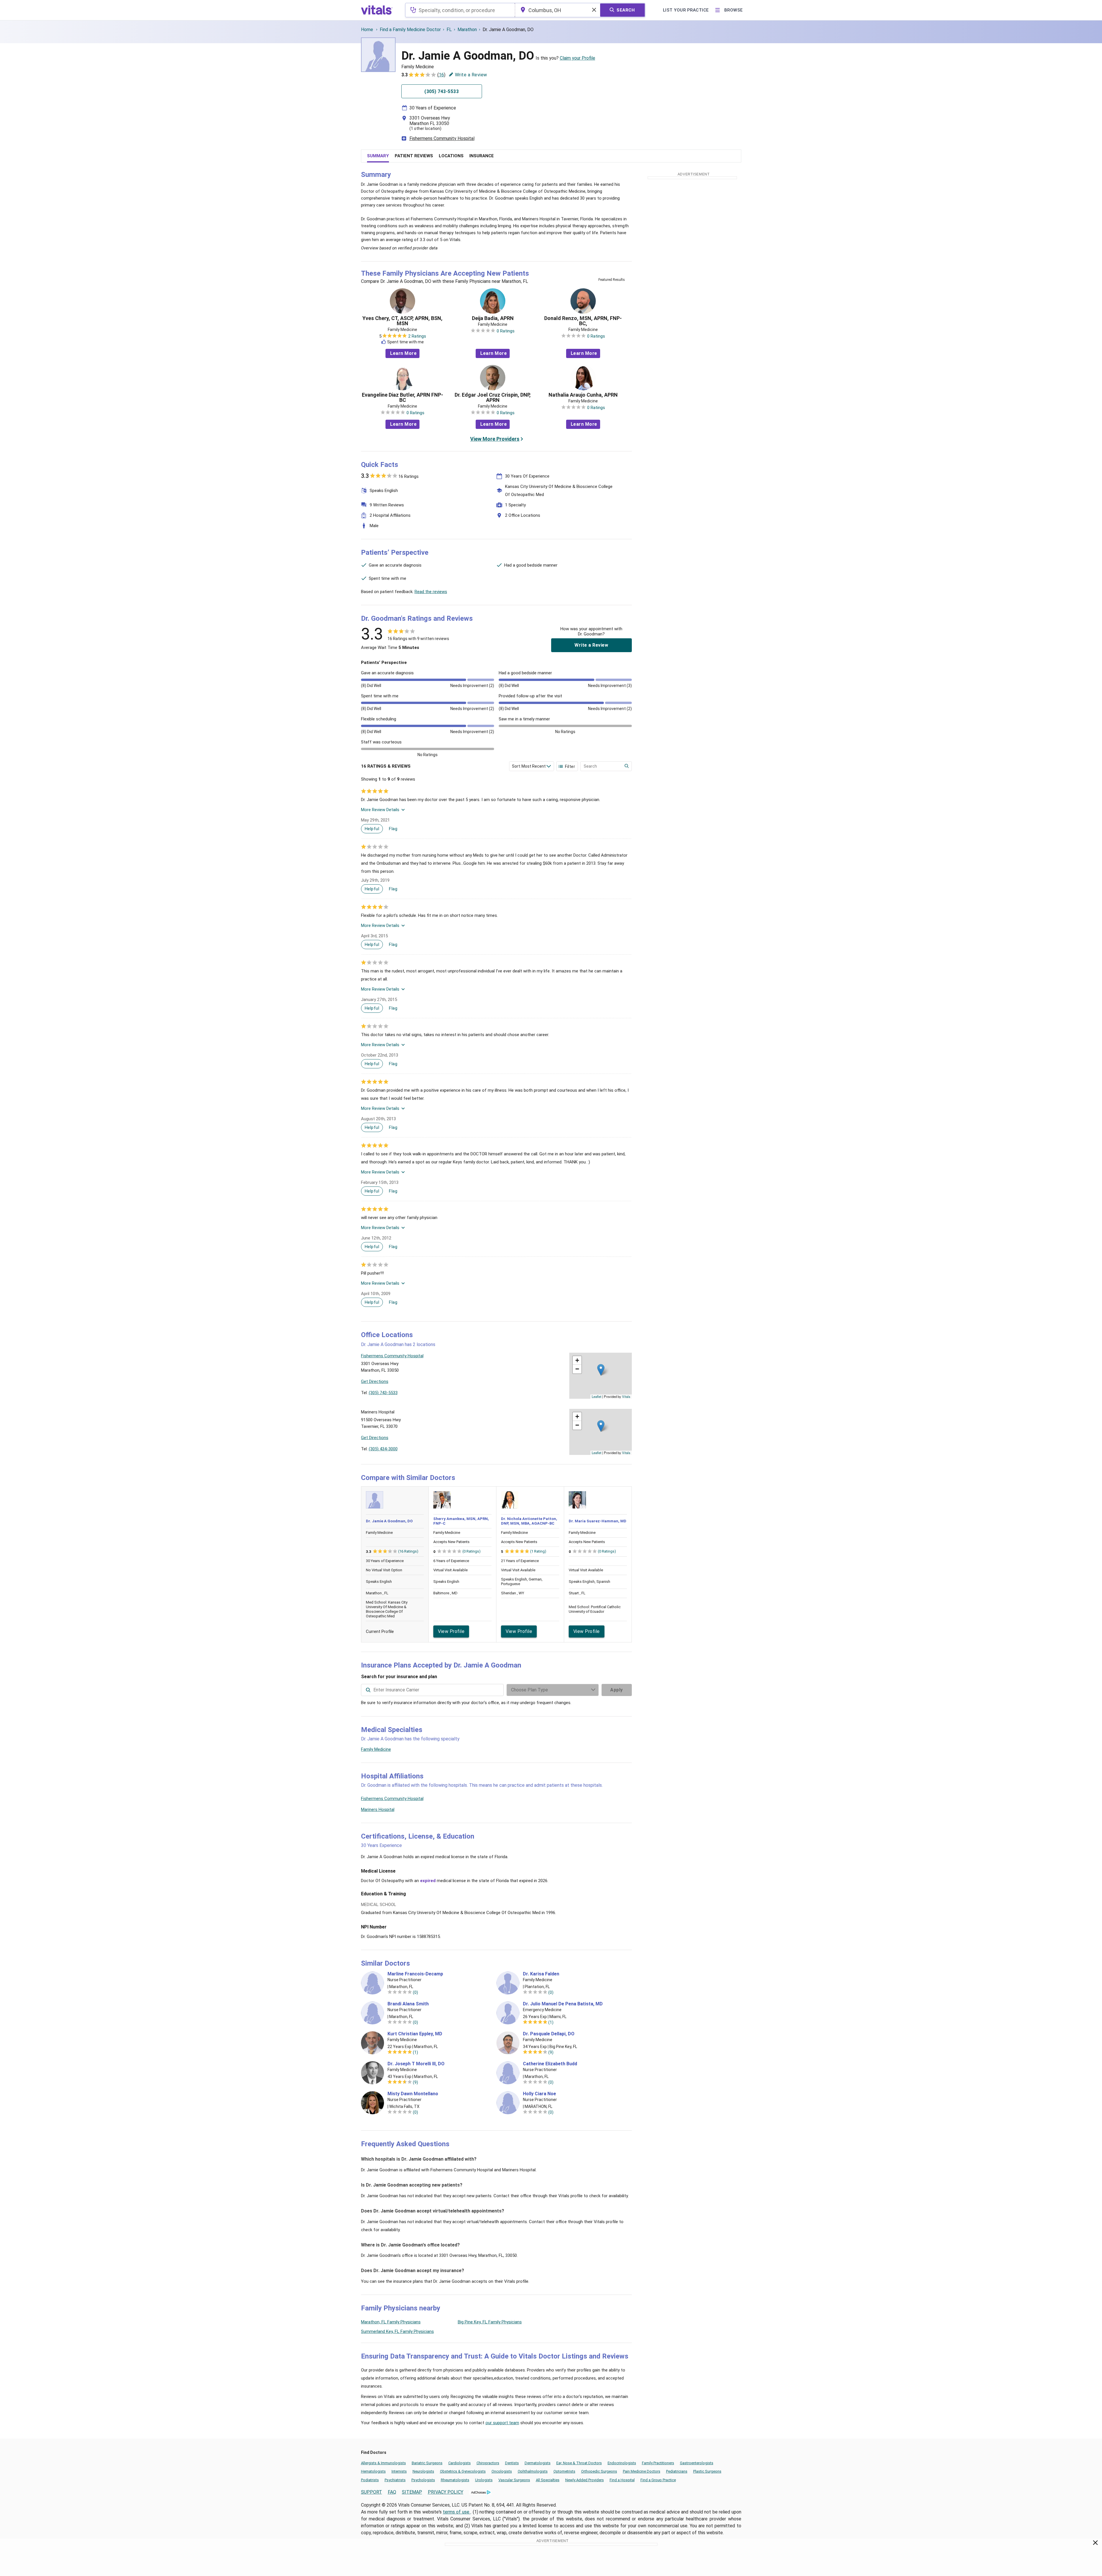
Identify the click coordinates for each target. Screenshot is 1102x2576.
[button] (601, 1370)
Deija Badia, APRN (493, 318)
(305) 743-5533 (383, 1393)
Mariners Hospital (378, 1810)
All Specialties (548, 2480)
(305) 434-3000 (383, 1449)
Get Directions (375, 1381)
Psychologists (423, 2480)
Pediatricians (677, 2471)
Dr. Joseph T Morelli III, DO (416, 2064)
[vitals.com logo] (377, 10)
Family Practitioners (658, 2463)
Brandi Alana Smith (408, 2004)
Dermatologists (538, 2463)
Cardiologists (460, 2463)
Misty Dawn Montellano (413, 2094)
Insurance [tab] (482, 156)
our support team (502, 2423)
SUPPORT (372, 2492)
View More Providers (495, 439)
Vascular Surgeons (514, 2480)
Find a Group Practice (658, 2480)
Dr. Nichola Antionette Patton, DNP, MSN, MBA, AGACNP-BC (529, 1521)
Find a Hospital (622, 2480)
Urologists (484, 2480)
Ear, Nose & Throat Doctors (579, 2463)
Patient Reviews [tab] (414, 156)
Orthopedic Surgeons (599, 2471)
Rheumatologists (455, 2480)
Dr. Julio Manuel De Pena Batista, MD (563, 2004)
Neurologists (423, 2471)
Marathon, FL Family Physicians (391, 2322)
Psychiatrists (395, 2480)
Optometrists (564, 2471)
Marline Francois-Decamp (415, 1974)
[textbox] (460, 10)
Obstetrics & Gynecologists (463, 2471)
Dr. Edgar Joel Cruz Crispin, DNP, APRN (493, 398)
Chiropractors (488, 2463)
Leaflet (597, 1396)
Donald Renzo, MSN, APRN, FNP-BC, (583, 321)
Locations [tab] (451, 156)
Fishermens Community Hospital (442, 138)
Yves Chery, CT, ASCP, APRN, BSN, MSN (402, 321)
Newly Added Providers (585, 2480)
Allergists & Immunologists (383, 2463)
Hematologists (373, 2471)
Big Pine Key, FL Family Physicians (490, 2322)
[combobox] (460, 10)
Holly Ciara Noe (539, 2094)
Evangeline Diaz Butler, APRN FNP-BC (402, 398)
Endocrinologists (622, 2463)
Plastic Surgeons (707, 2471)
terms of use (457, 2512)
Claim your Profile (578, 58)
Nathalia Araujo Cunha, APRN (583, 395)
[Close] (1096, 2544)
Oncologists (502, 2471)
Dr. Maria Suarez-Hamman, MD (598, 1521)
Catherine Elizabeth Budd (550, 2064)
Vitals (626, 1396)
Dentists (512, 2463)
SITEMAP (412, 2492)
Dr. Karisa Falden (541, 1974)
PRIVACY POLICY (446, 2492)
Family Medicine (376, 1749)
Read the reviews (431, 592)
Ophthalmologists (533, 2471)
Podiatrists (370, 2480)
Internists (399, 2471)
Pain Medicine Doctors (642, 2471)
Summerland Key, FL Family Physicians (397, 2331)
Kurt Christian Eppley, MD (415, 2034)
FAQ (392, 2492)
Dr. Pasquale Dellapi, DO (549, 2034)
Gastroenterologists (697, 2463)
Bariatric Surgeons (427, 2463)
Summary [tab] (378, 156)
